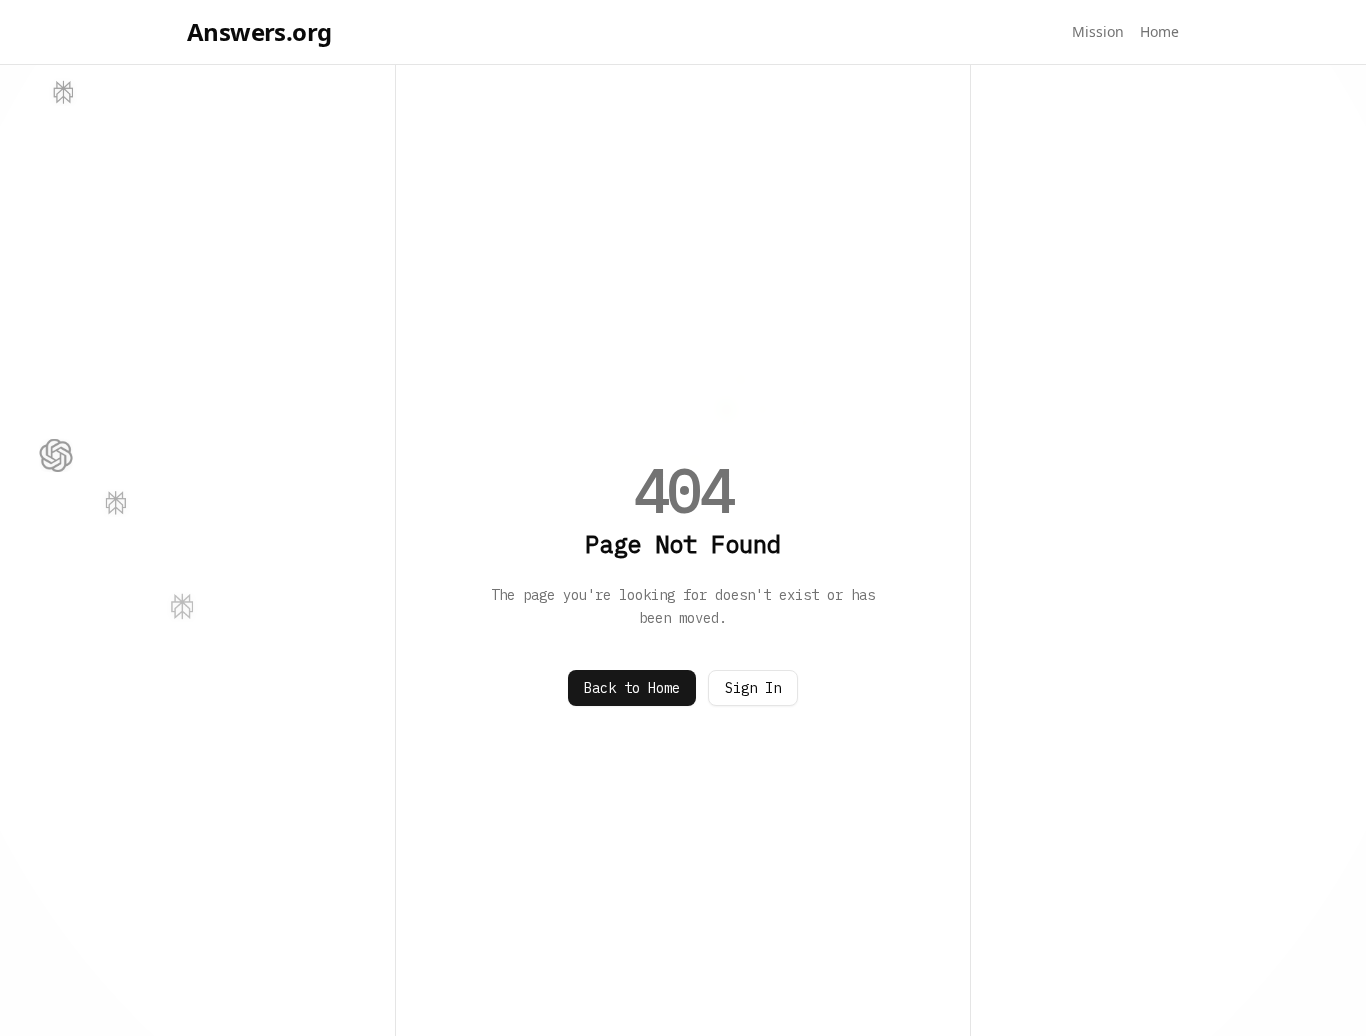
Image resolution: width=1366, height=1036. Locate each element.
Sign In (753, 688)
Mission (1098, 31)
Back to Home (632, 688)
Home (1159, 31)
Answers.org (259, 32)
